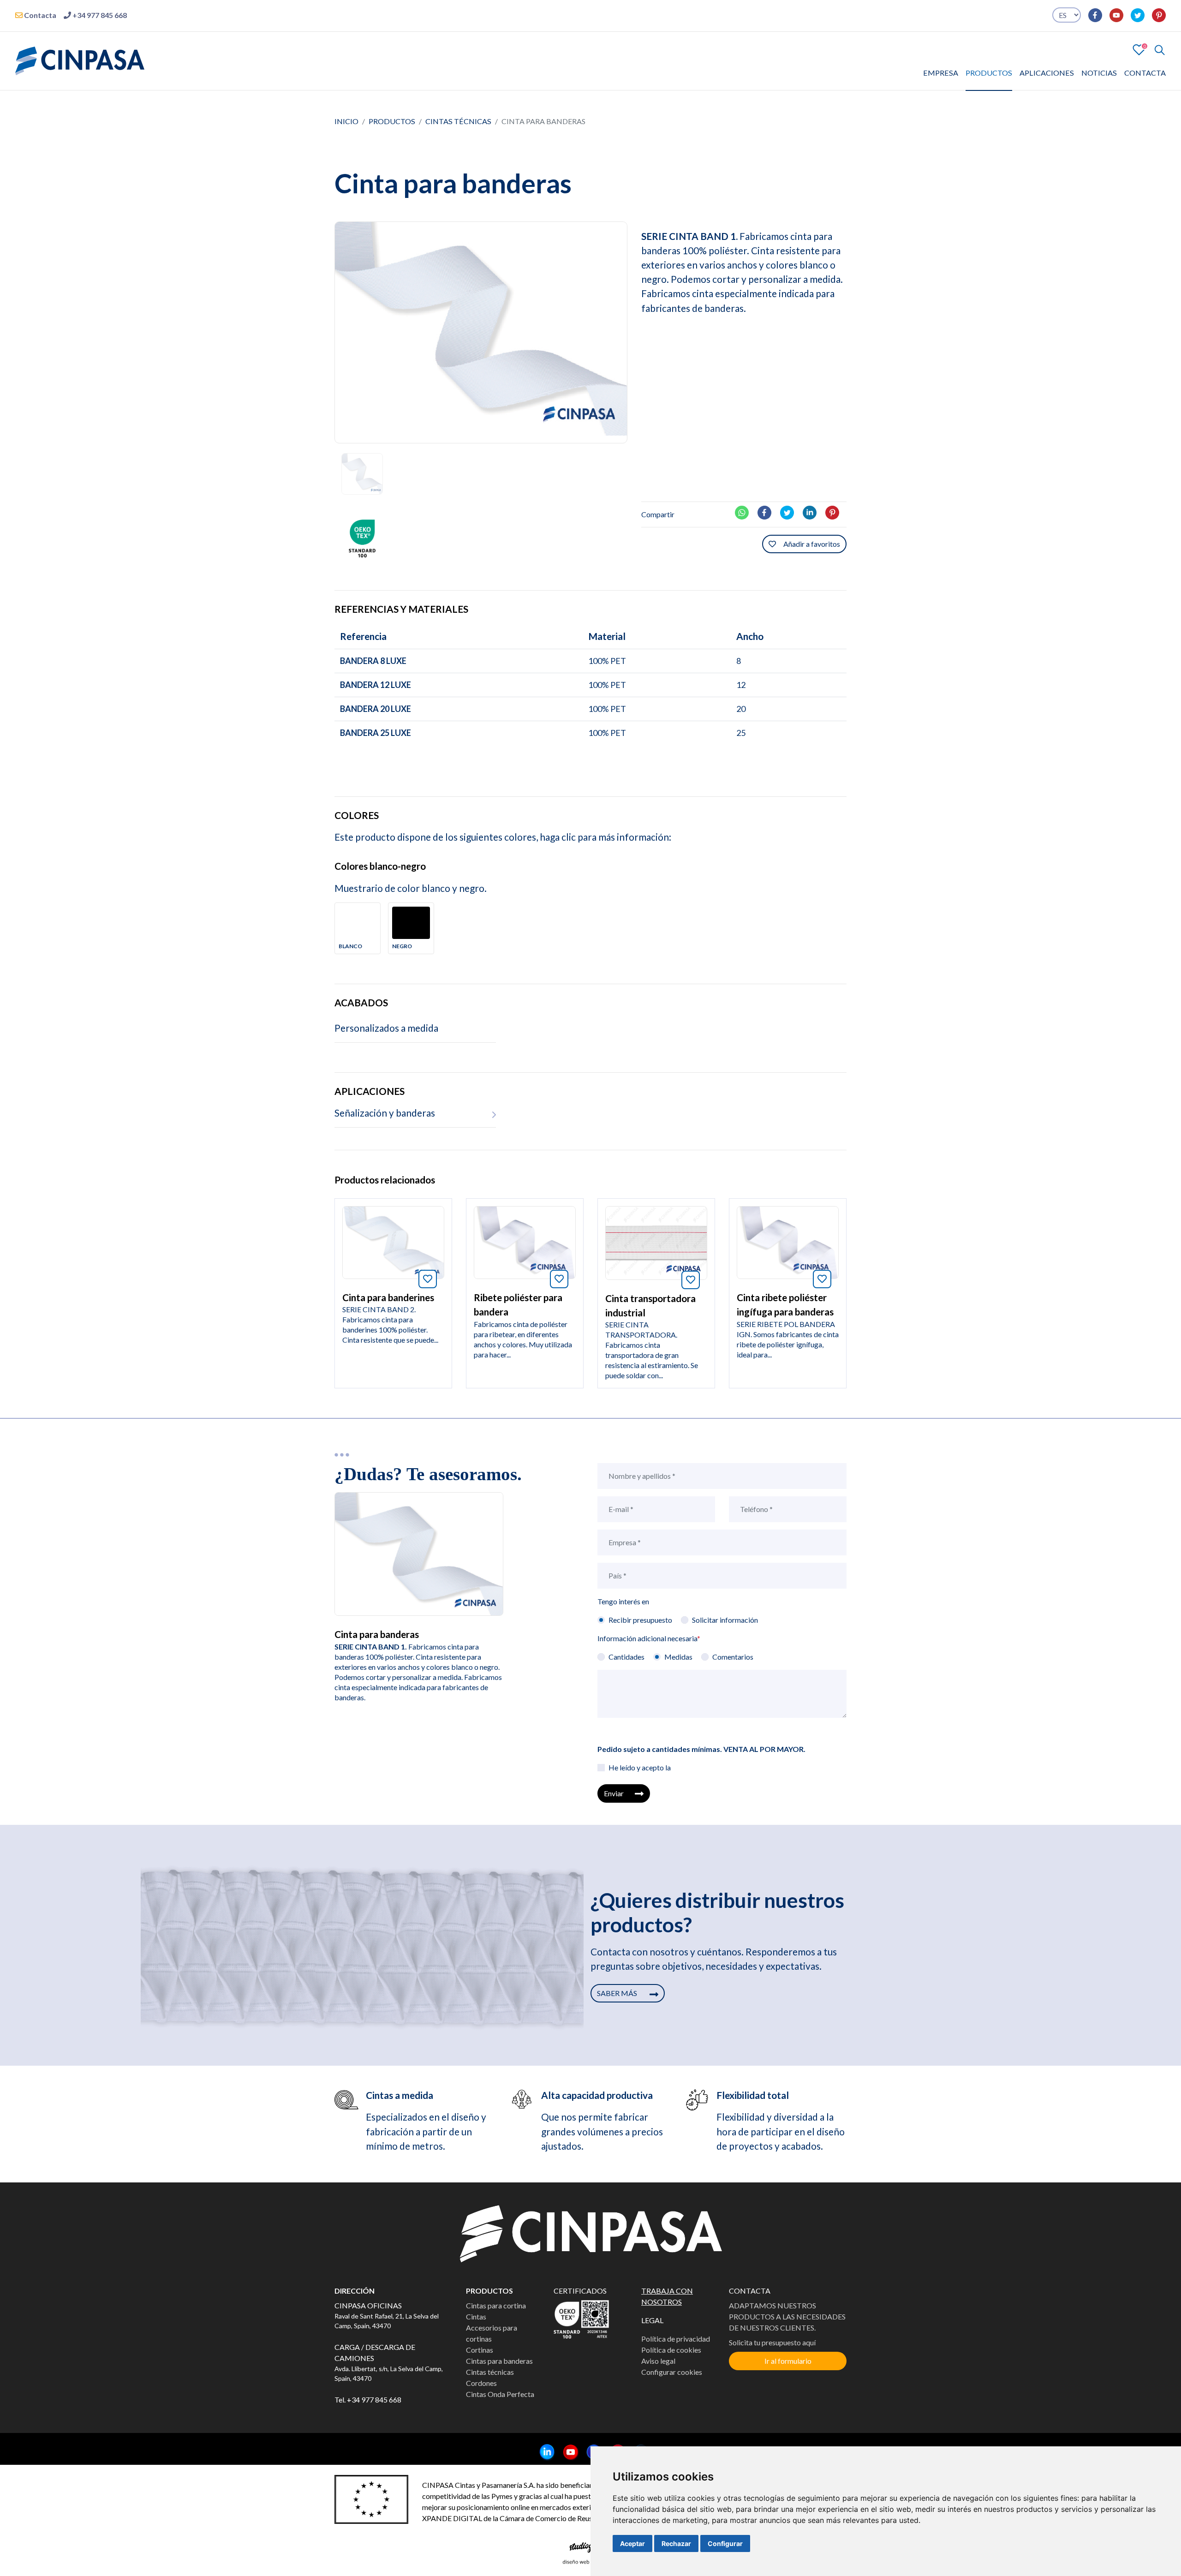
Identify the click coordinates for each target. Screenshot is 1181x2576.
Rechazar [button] (676, 2543)
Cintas (476, 2316)
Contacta (39, 15)
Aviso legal (658, 2361)
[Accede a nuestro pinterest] (1155, 15)
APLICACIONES (1047, 73)
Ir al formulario (788, 2361)
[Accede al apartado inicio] (80, 60)
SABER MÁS (618, 1993)
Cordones (481, 2383)
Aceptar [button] (632, 2543)
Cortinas (480, 2350)
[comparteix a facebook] (768, 511)
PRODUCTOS (989, 73)
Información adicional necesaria (649, 1638)
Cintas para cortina (496, 2305)
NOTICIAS (1099, 73)
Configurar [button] (725, 2543)
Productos (392, 121)
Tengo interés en (623, 1601)
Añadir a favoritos (812, 544)
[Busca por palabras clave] (1156, 50)
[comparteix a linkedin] (813, 511)
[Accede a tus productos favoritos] (1139, 49)
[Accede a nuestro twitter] (1134, 15)
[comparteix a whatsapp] (746, 511)
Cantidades (626, 1657)
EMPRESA (941, 73)
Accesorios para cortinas (492, 2333)
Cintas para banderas (499, 2361)
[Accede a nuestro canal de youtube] (1113, 15)
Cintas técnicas (458, 121)
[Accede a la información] (393, 1241)
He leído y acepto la (640, 1767)
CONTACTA (1145, 73)
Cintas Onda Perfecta (500, 2394)
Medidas (678, 1657)
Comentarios (733, 1657)
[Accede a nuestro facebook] (1092, 15)
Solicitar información (725, 1620)
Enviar (614, 1793)
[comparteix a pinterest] (836, 511)
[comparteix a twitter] (791, 511)
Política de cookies (671, 2350)
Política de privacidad (676, 2339)
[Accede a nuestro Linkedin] (544, 2453)
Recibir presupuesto (640, 1620)
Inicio (346, 121)
